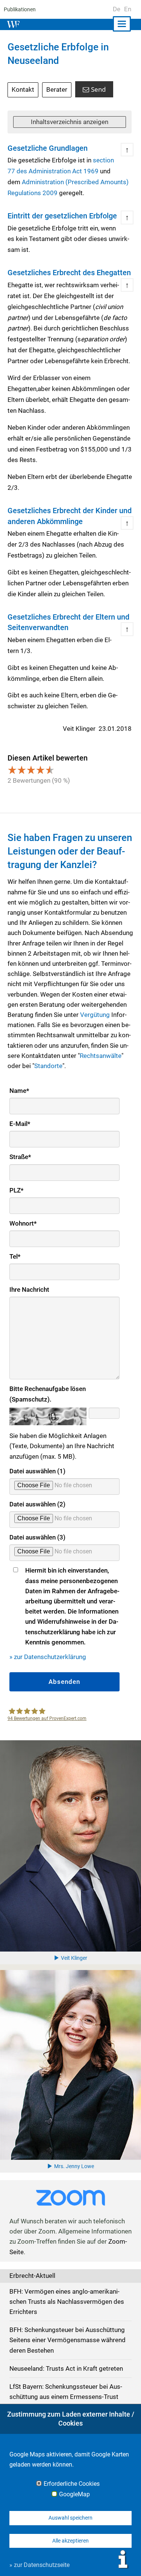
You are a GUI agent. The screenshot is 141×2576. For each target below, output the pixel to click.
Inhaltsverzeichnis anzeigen (70, 122)
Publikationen (20, 9)
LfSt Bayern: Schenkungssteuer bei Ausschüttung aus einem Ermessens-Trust (66, 2392)
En (128, 9)
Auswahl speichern (70, 2518)
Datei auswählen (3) (37, 1537)
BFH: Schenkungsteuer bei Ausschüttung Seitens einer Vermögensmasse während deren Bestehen (67, 2340)
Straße (20, 1157)
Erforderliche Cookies (72, 2484)
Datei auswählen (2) (37, 1504)
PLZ (17, 1190)
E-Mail (20, 1124)
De (117, 9)
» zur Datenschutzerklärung (48, 1657)
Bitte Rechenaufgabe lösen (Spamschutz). (48, 1394)
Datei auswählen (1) (37, 1471)
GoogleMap (74, 2494)
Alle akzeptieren (70, 2541)
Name (19, 1091)
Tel (15, 1256)
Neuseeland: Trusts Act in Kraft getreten (66, 2368)
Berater (57, 89)
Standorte (48, 1066)
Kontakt (23, 89)
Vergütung (95, 1015)
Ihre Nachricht (29, 1290)
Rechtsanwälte (101, 1056)
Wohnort (23, 1223)
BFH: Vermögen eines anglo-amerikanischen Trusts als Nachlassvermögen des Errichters (67, 2302)
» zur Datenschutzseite (39, 2565)
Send (98, 89)
